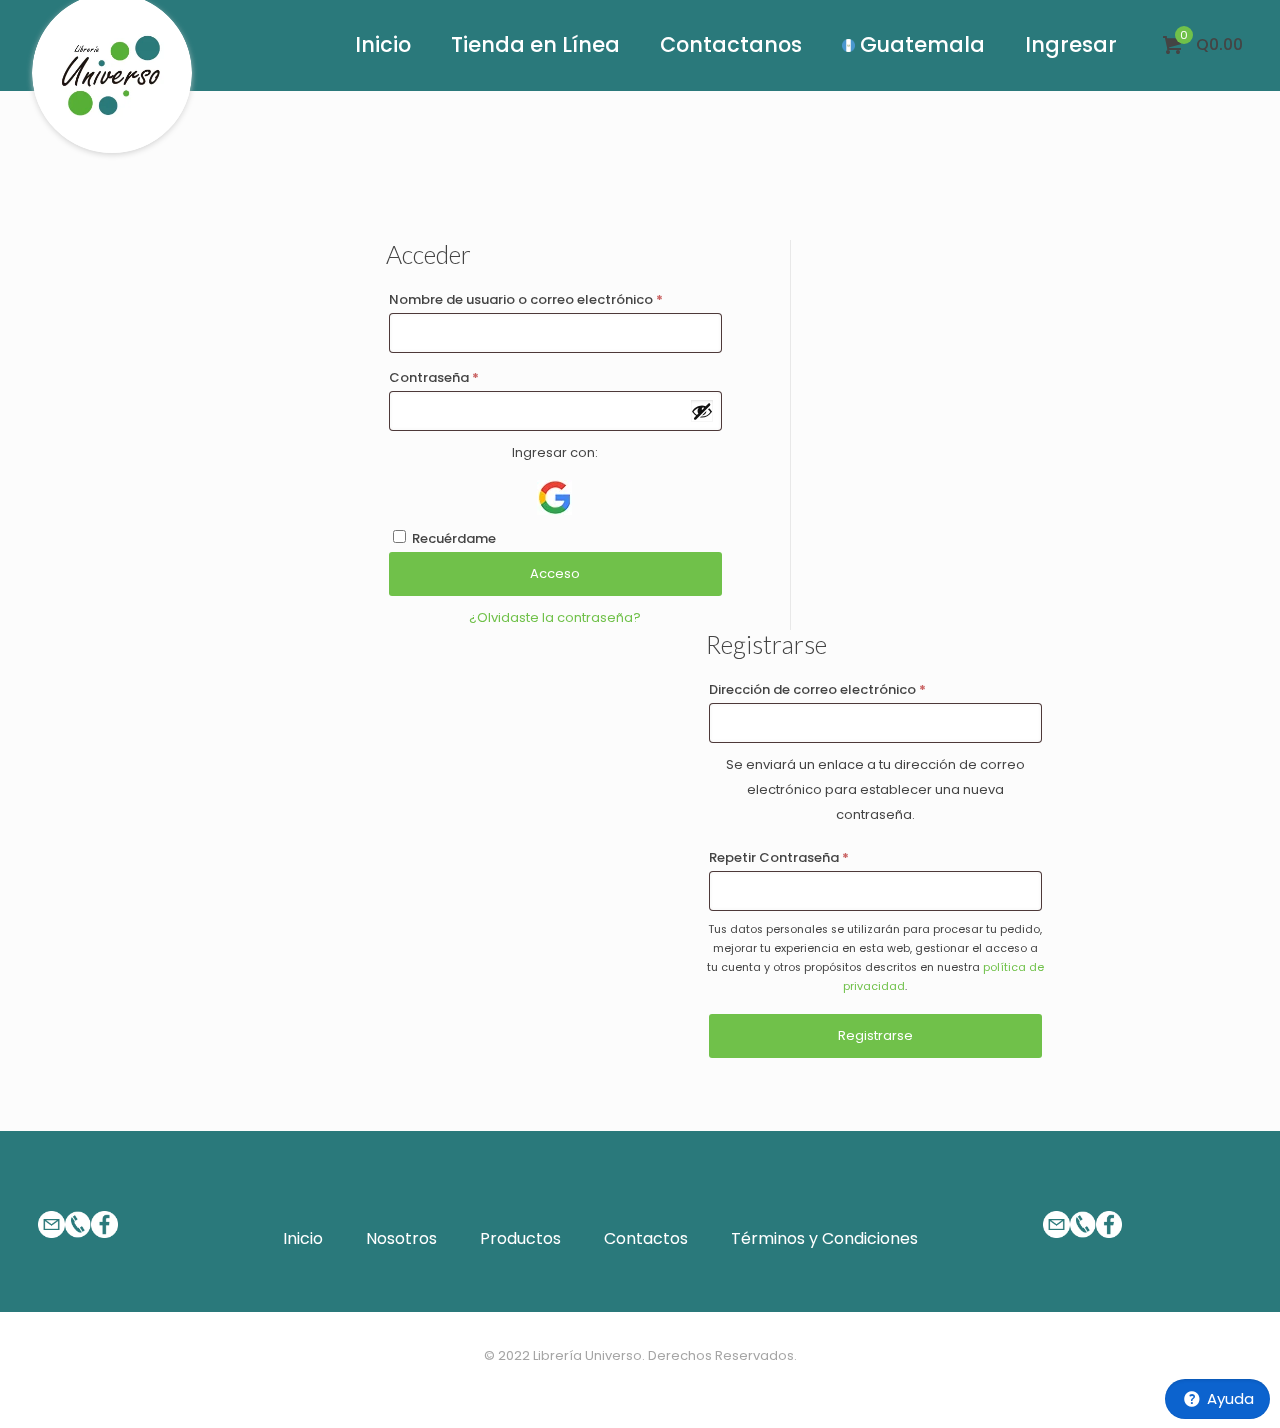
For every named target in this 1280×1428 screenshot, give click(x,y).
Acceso (555, 573)
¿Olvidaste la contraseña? (555, 617)
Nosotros (401, 1238)
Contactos (646, 1238)
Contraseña (434, 377)
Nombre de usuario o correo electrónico (526, 299)
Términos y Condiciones (824, 1238)
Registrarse (875, 1035)
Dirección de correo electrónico (817, 689)
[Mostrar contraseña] (702, 411)
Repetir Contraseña (779, 857)
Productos (520, 1238)
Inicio (303, 1238)
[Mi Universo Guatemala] (112, 84)
